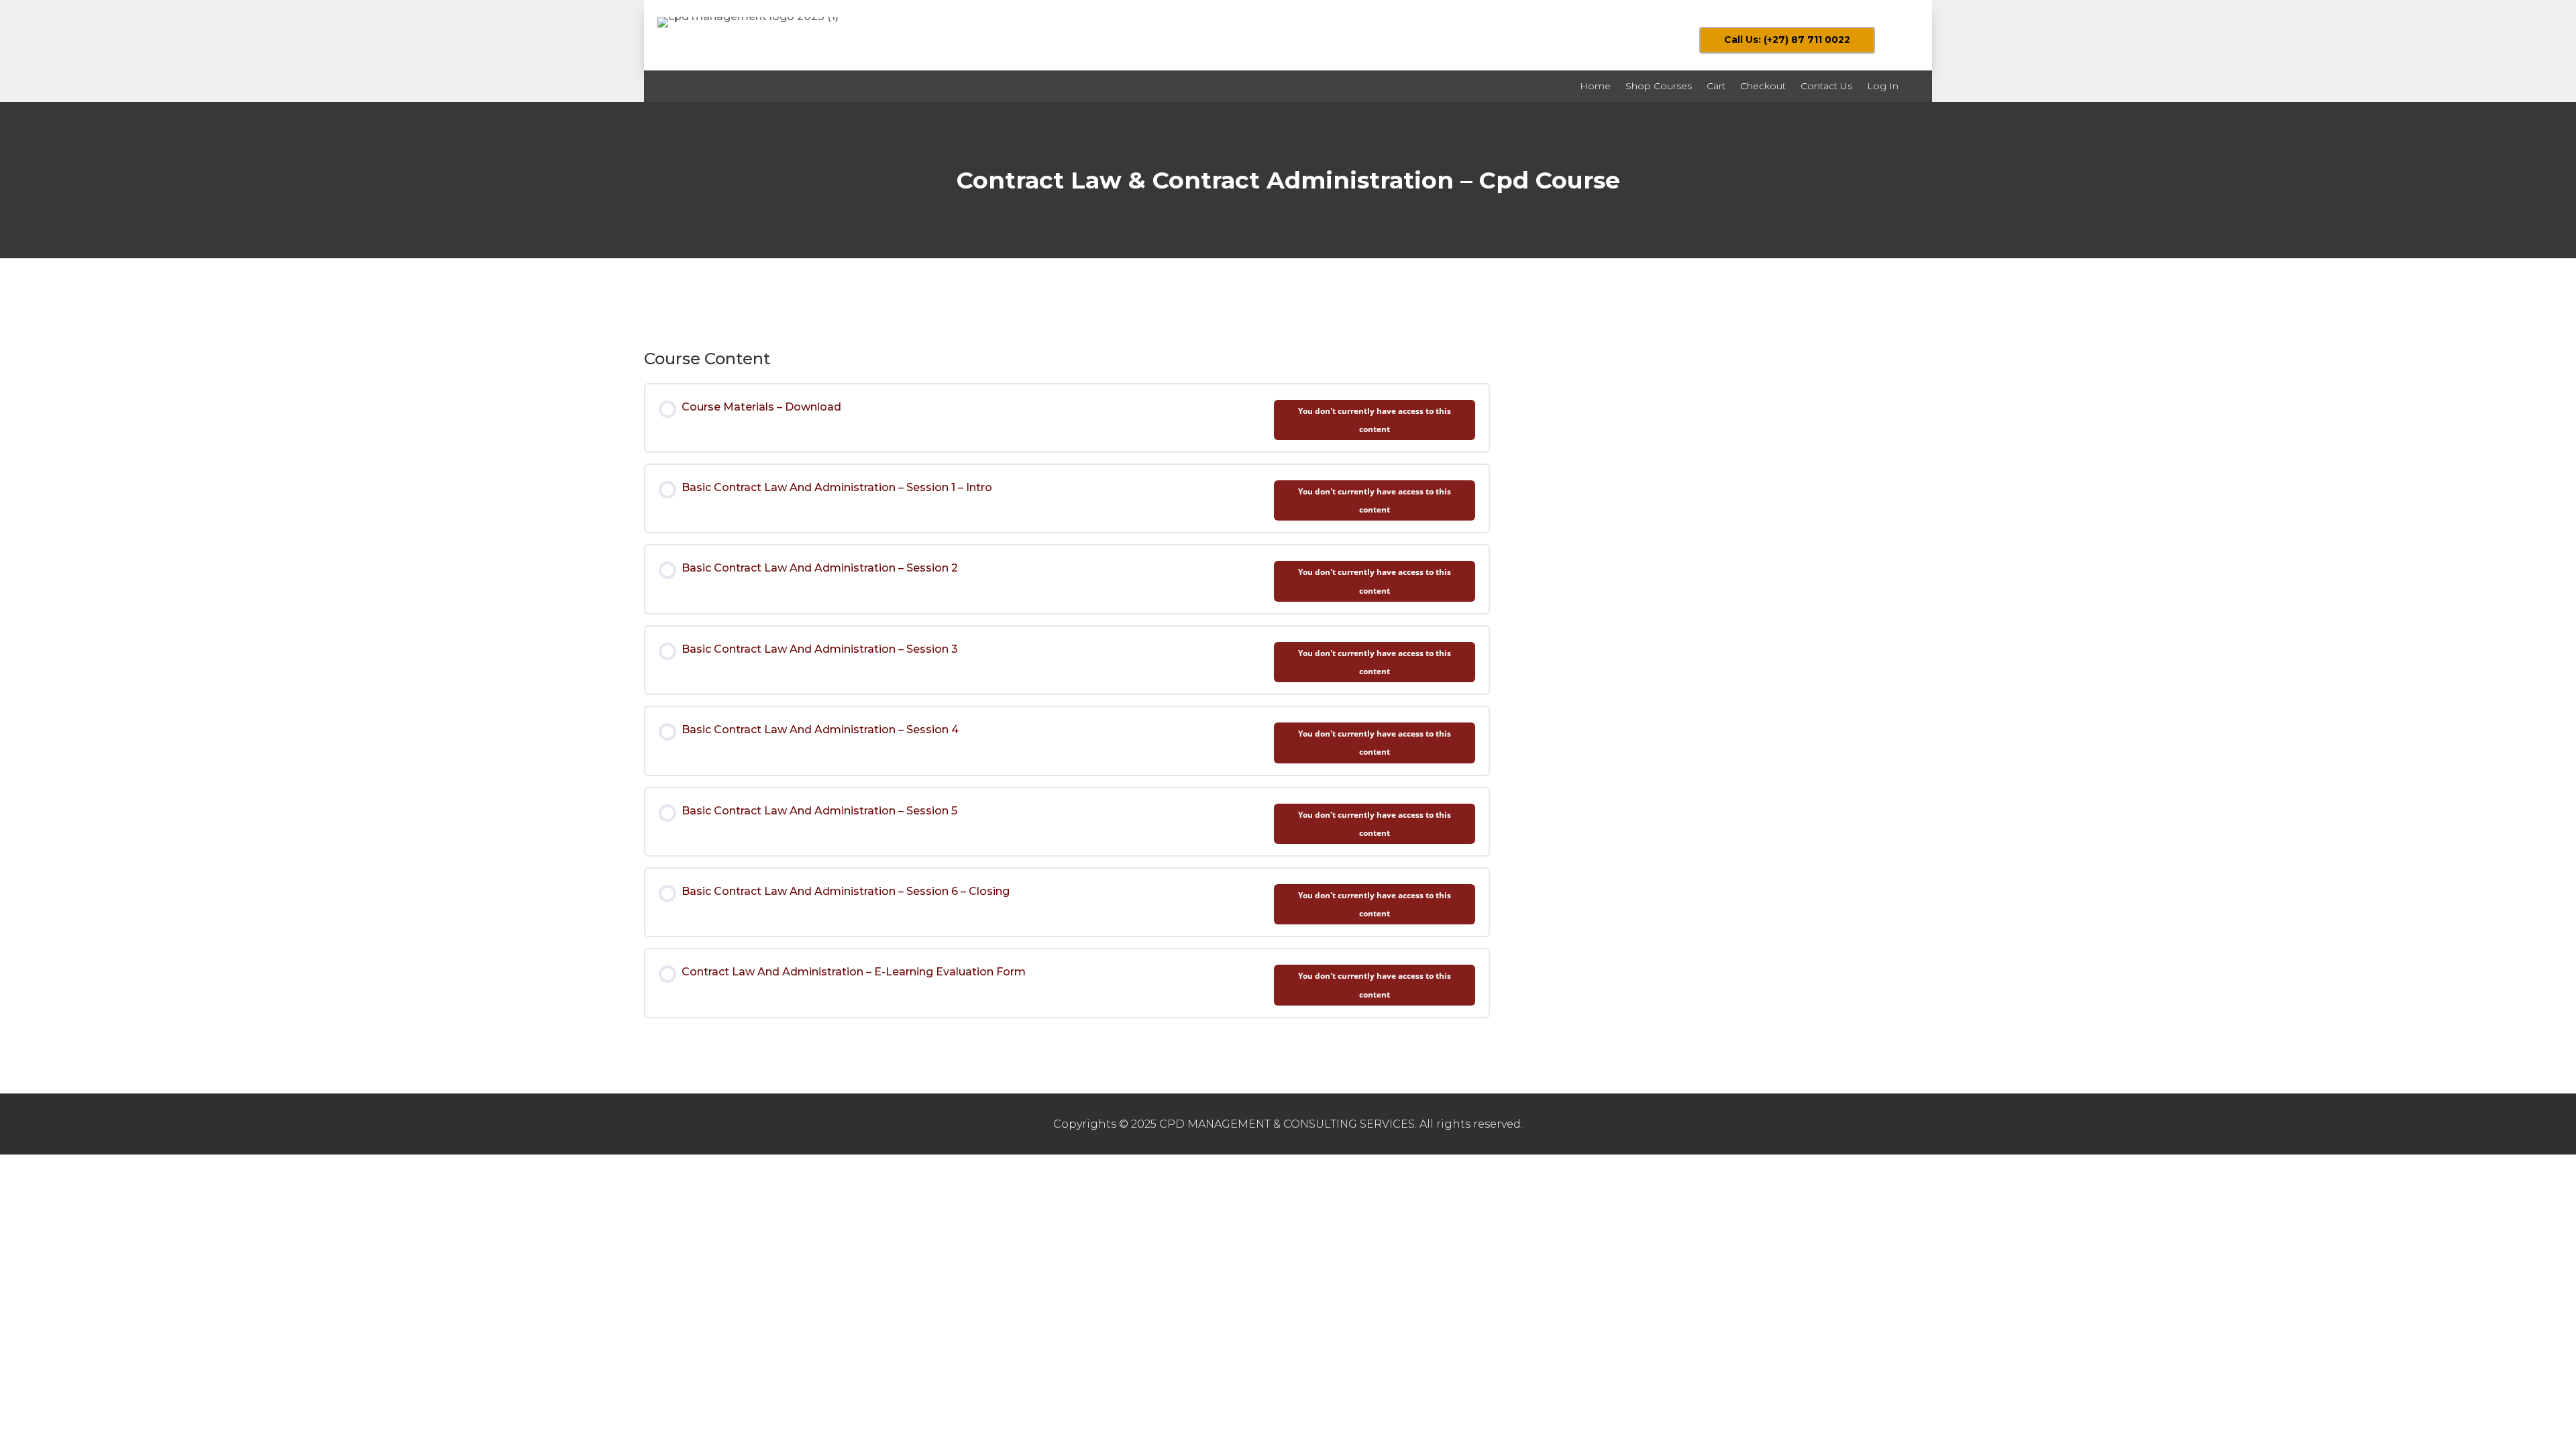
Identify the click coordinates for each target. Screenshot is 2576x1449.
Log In (1883, 86)
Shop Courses (1659, 86)
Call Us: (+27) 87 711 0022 (1787, 40)
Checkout (1763, 86)
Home (1595, 86)
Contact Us (1826, 86)
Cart (1716, 86)
